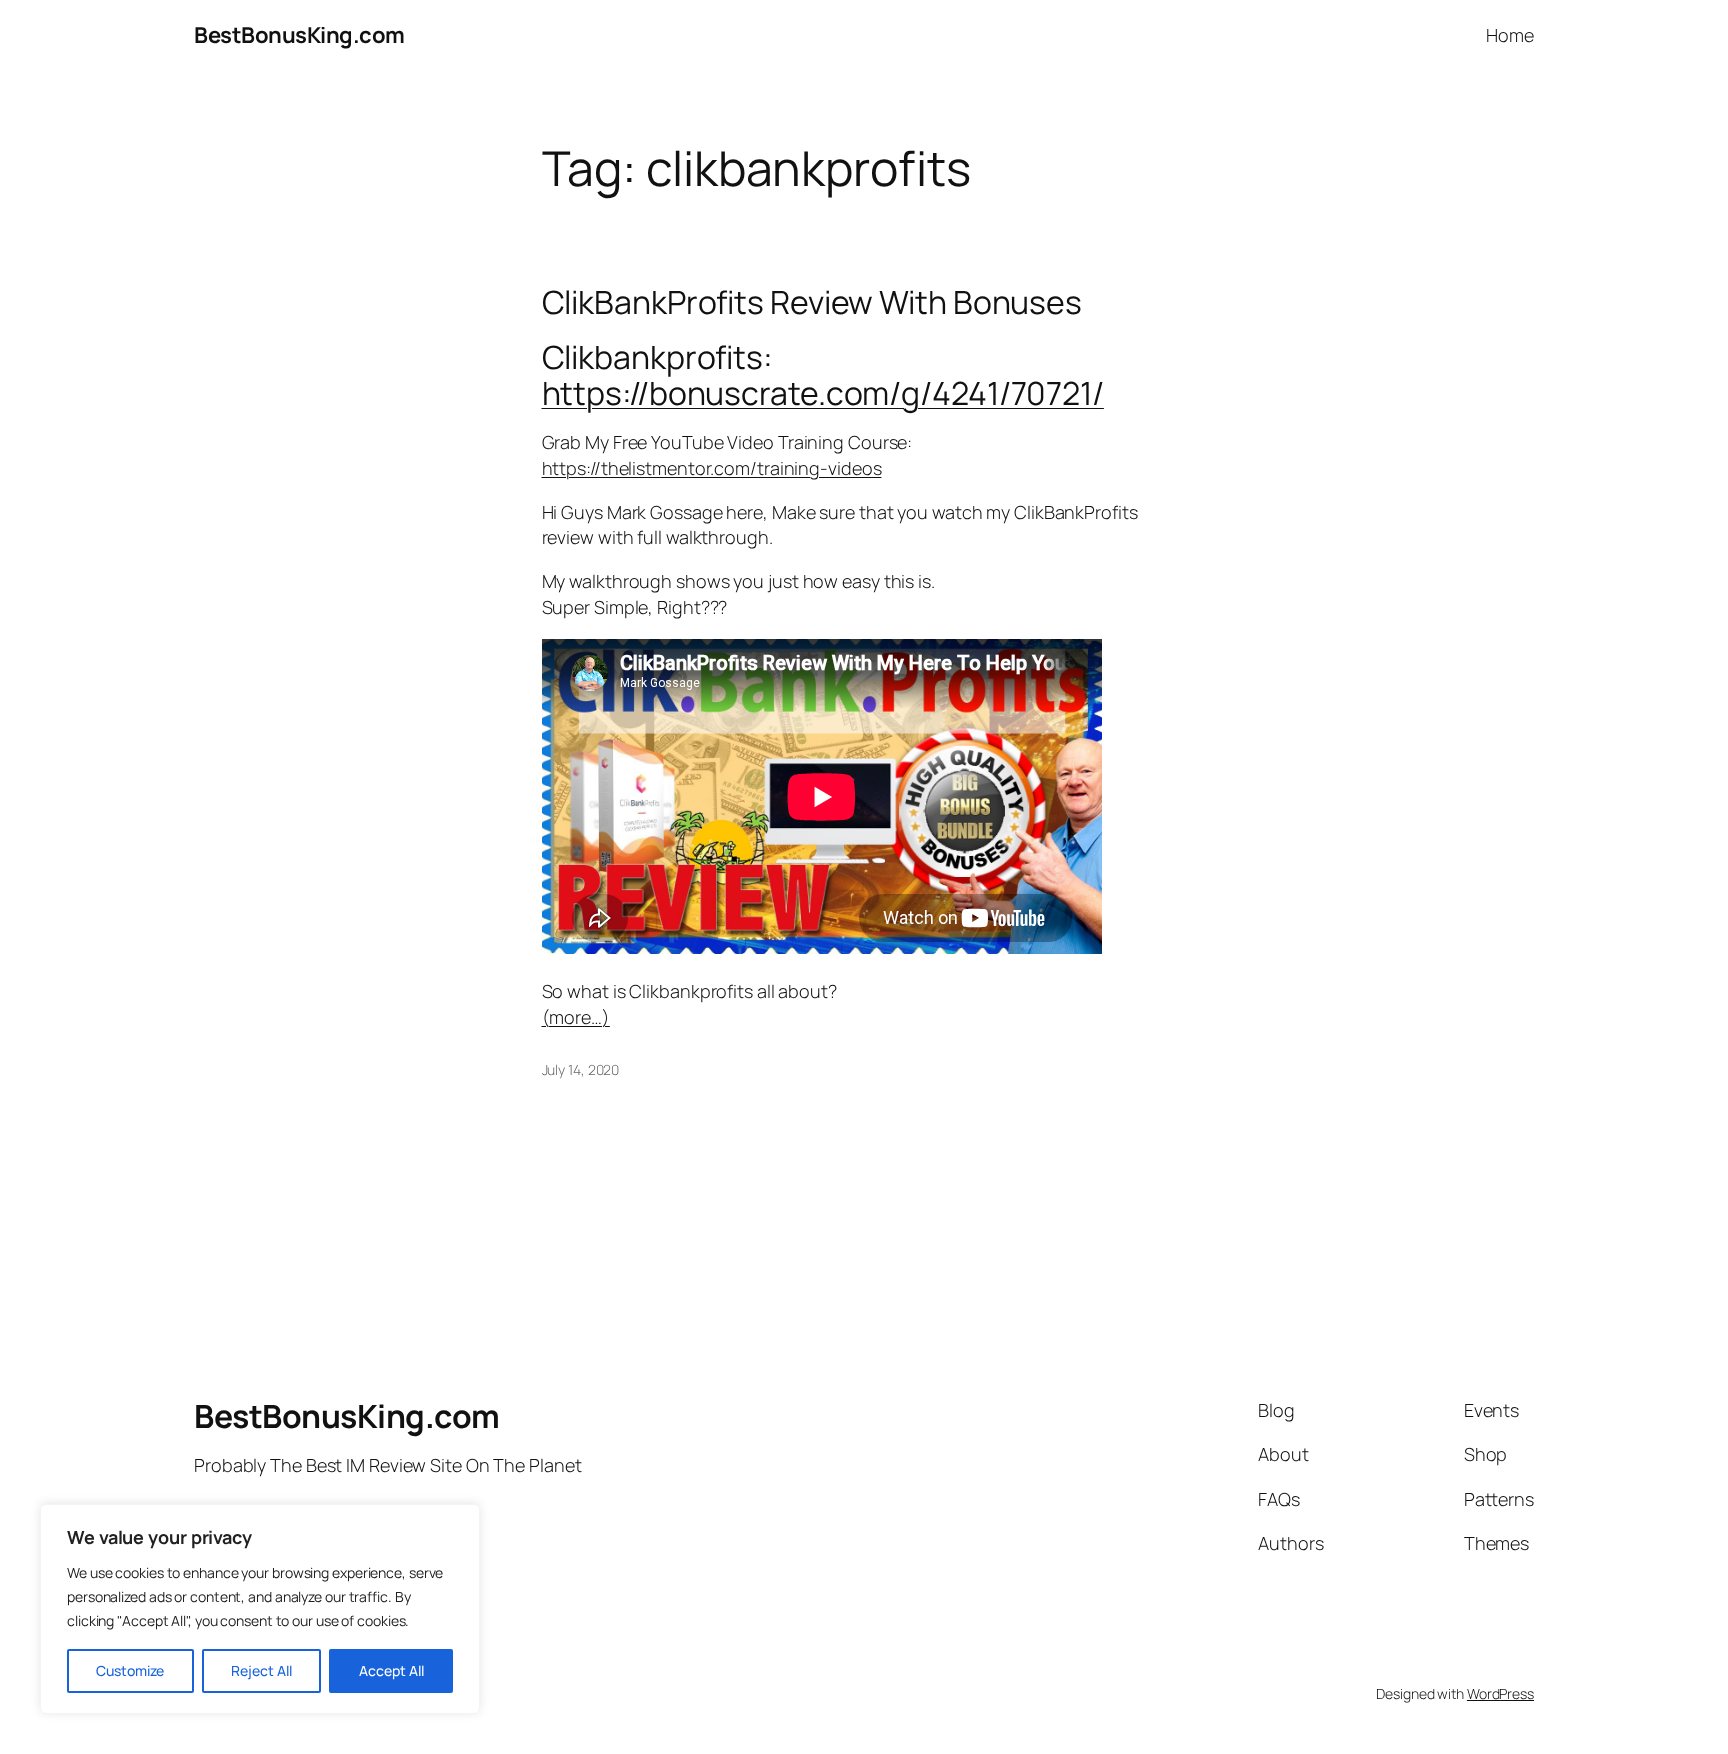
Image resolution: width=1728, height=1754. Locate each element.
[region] (260, 1609)
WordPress (1500, 1693)
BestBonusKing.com (299, 35)
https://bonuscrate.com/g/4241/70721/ (823, 393)
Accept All (391, 1670)
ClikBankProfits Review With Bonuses (812, 302)
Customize (130, 1670)
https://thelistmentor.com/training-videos (712, 468)
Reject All (261, 1670)
